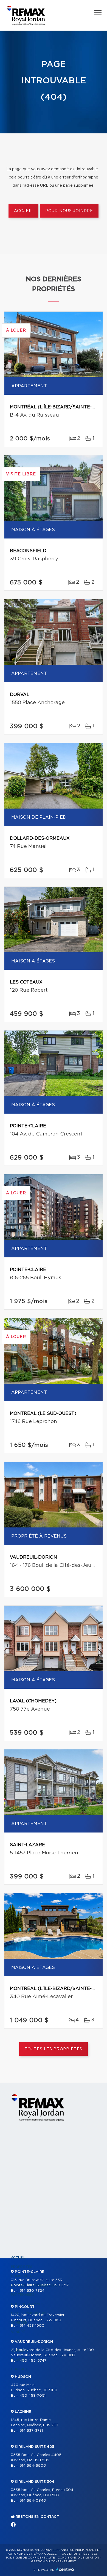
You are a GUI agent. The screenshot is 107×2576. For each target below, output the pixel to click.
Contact (19, 2369)
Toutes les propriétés (54, 2049)
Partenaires (23, 2295)
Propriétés (22, 2267)
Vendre (18, 2332)
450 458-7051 (33, 2396)
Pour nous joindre (69, 211)
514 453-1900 (32, 2326)
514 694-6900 (33, 2466)
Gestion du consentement (54, 2562)
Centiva (65, 2569)
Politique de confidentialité (30, 2558)
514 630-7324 (32, 2291)
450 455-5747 (33, 2361)
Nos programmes (27, 2304)
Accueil (23, 211)
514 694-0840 (33, 2501)
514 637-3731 (31, 2431)
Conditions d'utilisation (78, 2558)
